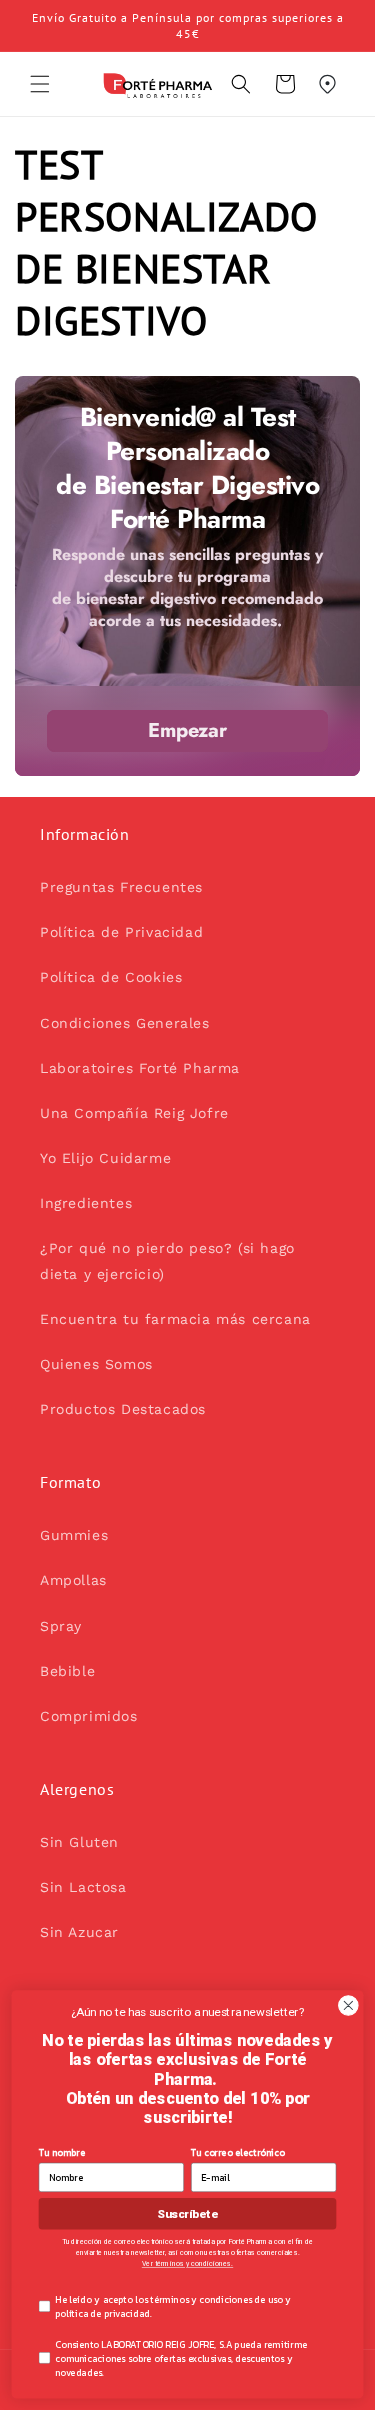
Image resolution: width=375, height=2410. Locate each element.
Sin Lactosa (83, 1887)
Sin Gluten (79, 1842)
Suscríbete (187, 2214)
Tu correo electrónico (238, 2152)
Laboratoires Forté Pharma (140, 1068)
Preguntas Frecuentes (121, 887)
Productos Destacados (123, 1409)
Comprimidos (89, 1716)
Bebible (67, 1671)
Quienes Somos (96, 1364)
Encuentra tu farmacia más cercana (175, 1319)
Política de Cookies (111, 977)
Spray (61, 1626)
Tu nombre (62, 2152)
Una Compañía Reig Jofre (134, 1113)
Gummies (74, 1535)
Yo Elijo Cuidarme (105, 1158)
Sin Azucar (79, 1932)
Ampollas (73, 1580)
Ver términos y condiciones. (187, 2264)
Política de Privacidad (121, 932)
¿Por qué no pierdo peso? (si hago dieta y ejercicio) (167, 1260)
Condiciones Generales (125, 1023)
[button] (40, 84)
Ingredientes (86, 1203)
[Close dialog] (348, 2005)
